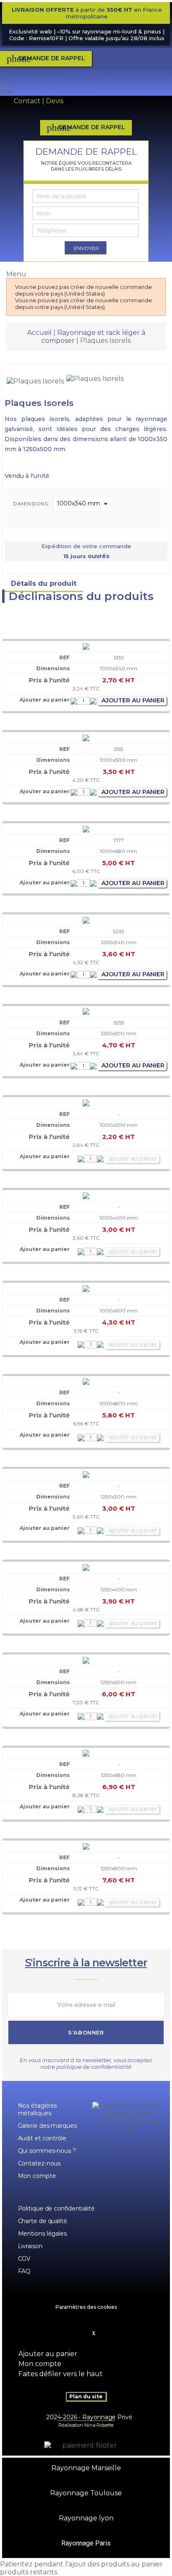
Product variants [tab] (124, 583)
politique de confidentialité (94, 2067)
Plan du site (86, 2396)
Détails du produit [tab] (44, 583)
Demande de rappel (46, 59)
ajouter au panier (132, 700)
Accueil (39, 333)
